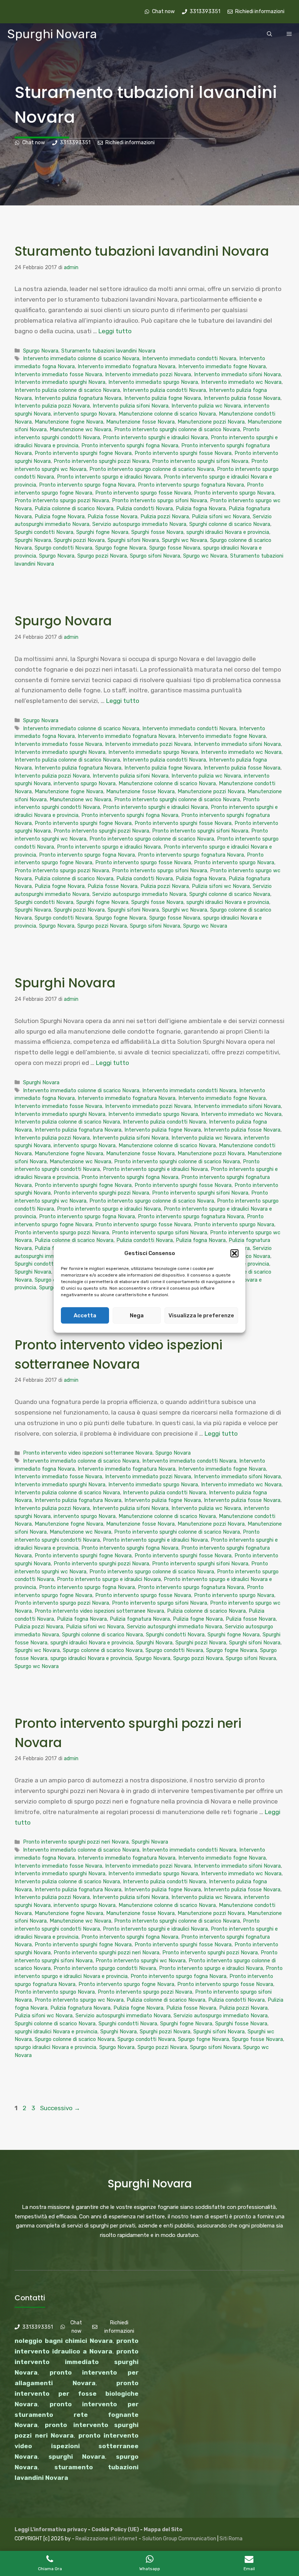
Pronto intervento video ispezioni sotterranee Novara (88, 1453)
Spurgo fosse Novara (175, 548)
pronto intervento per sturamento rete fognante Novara (77, 2415)
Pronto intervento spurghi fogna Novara (130, 445)
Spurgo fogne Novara (121, 548)
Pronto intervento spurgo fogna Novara (87, 485)
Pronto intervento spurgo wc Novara (79, 2000)
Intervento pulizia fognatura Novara (78, 398)
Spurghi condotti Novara (44, 532)
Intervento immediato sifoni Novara (237, 374)
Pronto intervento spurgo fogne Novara (126, 1984)
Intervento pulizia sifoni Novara (131, 406)
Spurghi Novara (52, 34)
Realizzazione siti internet (106, 2539)
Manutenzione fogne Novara (69, 422)
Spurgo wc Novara (205, 556)
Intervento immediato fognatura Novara (127, 366)
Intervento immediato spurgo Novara (153, 382)
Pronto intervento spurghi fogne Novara (83, 453)
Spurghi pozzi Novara (79, 540)
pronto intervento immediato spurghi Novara (77, 2362)
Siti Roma (231, 2539)
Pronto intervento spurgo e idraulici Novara (109, 477)
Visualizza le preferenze (201, 1315)
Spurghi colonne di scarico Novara (230, 524)
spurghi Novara (77, 2457)
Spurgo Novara (41, 351)
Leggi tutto (115, 331)
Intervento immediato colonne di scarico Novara (81, 358)
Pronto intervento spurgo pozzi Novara (62, 500)
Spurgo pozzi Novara (102, 556)
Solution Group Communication (179, 2539)
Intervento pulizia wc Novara (206, 406)
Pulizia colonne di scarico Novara (74, 508)
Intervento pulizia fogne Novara (163, 398)
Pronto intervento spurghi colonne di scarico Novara (177, 429)
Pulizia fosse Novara (112, 516)
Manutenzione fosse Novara (140, 422)
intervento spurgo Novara (85, 414)
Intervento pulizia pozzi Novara (52, 406)
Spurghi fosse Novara (157, 532)
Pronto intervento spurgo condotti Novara (105, 1968)
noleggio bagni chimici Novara (64, 2341)
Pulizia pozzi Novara (165, 516)
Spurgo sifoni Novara (155, 556)
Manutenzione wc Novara (80, 429)
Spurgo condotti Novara (63, 548)
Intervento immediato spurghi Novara (60, 382)
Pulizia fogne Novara (60, 516)
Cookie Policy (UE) (115, 2530)
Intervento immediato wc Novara (241, 382)
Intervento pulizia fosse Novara (242, 398)
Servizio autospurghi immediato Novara (174, 1627)
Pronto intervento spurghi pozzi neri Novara (76, 1842)
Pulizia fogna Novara (201, 508)
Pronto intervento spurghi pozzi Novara (101, 461)
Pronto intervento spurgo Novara (234, 493)
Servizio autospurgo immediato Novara (139, 524)
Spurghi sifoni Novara (133, 540)
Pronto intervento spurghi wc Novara (141, 1960)
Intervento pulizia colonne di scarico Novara (67, 390)
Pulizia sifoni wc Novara (221, 516)
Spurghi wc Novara (185, 540)
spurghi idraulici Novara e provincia (228, 532)
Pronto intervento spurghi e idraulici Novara (155, 437)
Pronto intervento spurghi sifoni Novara (200, 461)
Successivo (60, 2108)
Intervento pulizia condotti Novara (164, 390)
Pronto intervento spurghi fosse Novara (183, 453)
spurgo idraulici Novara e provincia (91, 1658)
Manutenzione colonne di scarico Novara (167, 414)
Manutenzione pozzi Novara (211, 422)
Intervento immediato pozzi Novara (148, 374)
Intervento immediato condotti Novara (189, 358)
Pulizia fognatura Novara (140, 1619)
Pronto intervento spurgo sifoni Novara (160, 500)
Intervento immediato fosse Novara (58, 374)
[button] (234, 1254)
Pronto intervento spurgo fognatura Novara (191, 485)
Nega (137, 1315)
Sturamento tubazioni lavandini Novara (142, 251)
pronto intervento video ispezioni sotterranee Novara (77, 2446)
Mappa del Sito (163, 2530)
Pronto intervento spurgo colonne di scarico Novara (152, 469)
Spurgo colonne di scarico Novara (103, 1650)
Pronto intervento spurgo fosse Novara (143, 493)
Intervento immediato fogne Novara (222, 366)
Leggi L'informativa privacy (51, 2530)
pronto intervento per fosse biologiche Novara (77, 2394)
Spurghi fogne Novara (102, 532)
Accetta (85, 1315)
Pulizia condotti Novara (145, 508)
